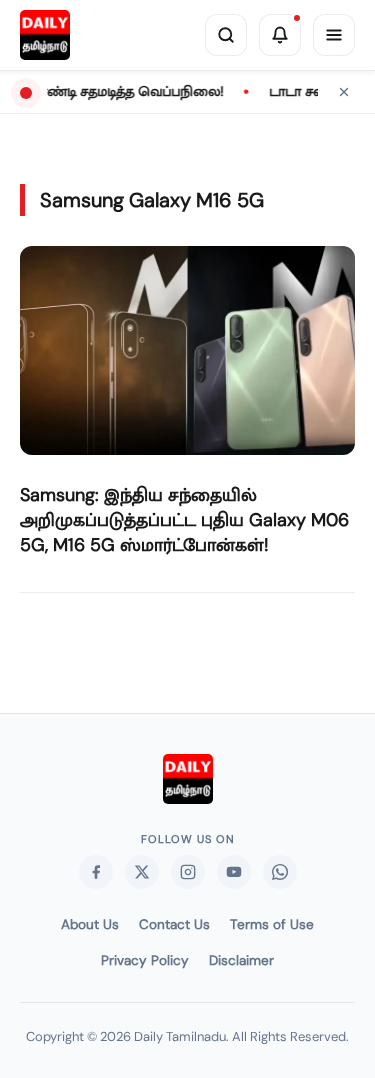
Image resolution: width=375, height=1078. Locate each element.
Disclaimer (241, 960)
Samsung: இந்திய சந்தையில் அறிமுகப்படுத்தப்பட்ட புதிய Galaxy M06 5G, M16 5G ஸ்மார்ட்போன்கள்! (184, 520)
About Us (90, 924)
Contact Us (174, 924)
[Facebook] (96, 872)
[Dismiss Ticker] (344, 92)
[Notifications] (280, 35)
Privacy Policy (145, 960)
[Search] (226, 35)
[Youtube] (234, 872)
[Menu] (334, 35)
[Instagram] (188, 872)
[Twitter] (142, 872)
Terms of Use (272, 924)
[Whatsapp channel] (280, 872)
